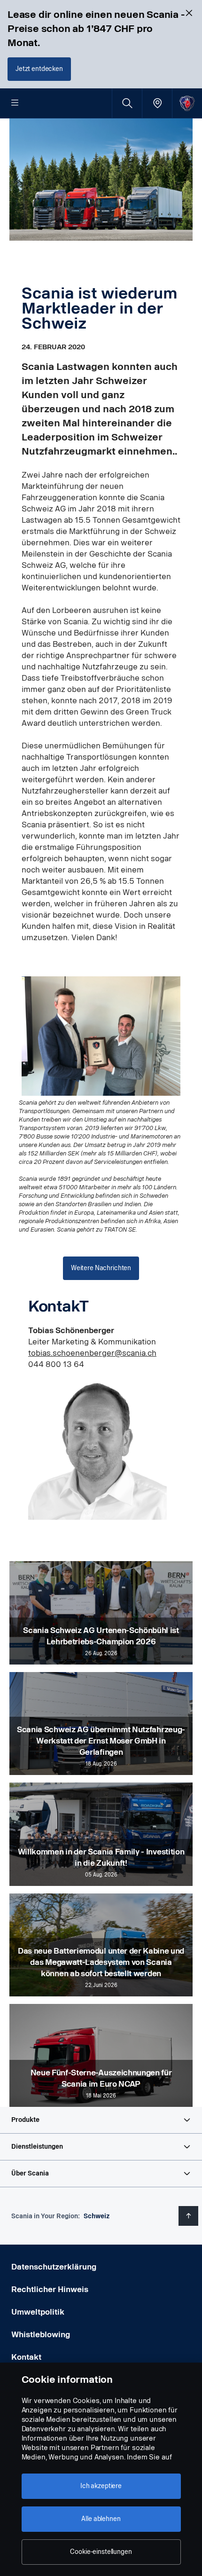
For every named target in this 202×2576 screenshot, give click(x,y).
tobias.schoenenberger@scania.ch (92, 1353)
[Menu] (15, 103)
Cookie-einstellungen (101, 2552)
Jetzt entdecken (39, 69)
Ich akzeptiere (101, 2486)
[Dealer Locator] (157, 103)
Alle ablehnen (101, 2519)
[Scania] (187, 103)
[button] (101, 2120)
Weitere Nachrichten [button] (101, 1268)
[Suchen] (127, 103)
